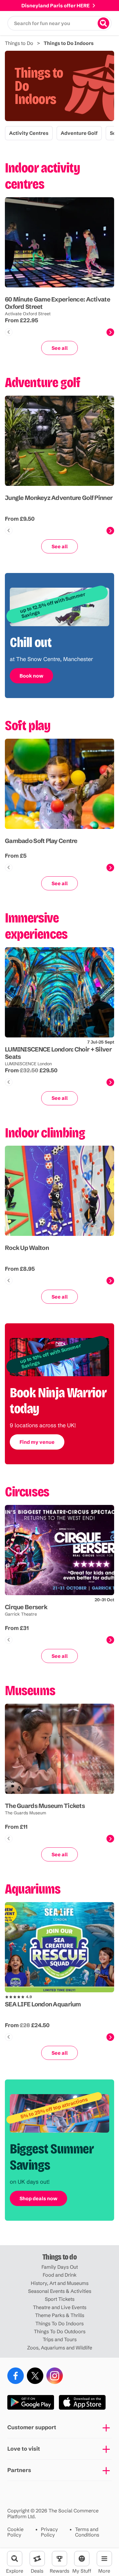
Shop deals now (38, 2198)
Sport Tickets (60, 2299)
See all (60, 348)
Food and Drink (60, 2275)
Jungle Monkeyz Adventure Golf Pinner (59, 498)
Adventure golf (79, 133)
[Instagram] (55, 2376)
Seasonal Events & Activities (60, 2291)
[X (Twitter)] (35, 2376)
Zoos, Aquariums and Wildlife (60, 2348)
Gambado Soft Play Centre (41, 841)
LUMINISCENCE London (28, 1064)
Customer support (32, 2427)
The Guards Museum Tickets (45, 1805)
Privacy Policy (49, 2532)
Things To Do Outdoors (60, 2331)
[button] (60, 23)
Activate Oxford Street (28, 313)
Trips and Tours (60, 2339)
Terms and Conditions (87, 2532)
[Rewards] (60, 2559)
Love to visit (24, 2449)
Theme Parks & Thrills (60, 2315)
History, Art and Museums (60, 2283)
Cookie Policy (15, 2532)
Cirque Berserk (26, 1607)
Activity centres (29, 133)
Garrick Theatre (21, 1614)
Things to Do (19, 43)
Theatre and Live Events (60, 2307)
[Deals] (37, 2559)
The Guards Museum (25, 1813)
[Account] (82, 2559)
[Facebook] (16, 2376)
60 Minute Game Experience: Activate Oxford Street (58, 303)
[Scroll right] (110, 332)
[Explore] (15, 2559)
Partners (19, 2470)
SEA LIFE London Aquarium (43, 2004)
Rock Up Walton (27, 1248)
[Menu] (104, 2559)
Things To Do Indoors (60, 2323)
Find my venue (37, 1442)
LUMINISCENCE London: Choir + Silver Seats (58, 1053)
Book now (31, 676)
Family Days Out (60, 2267)
